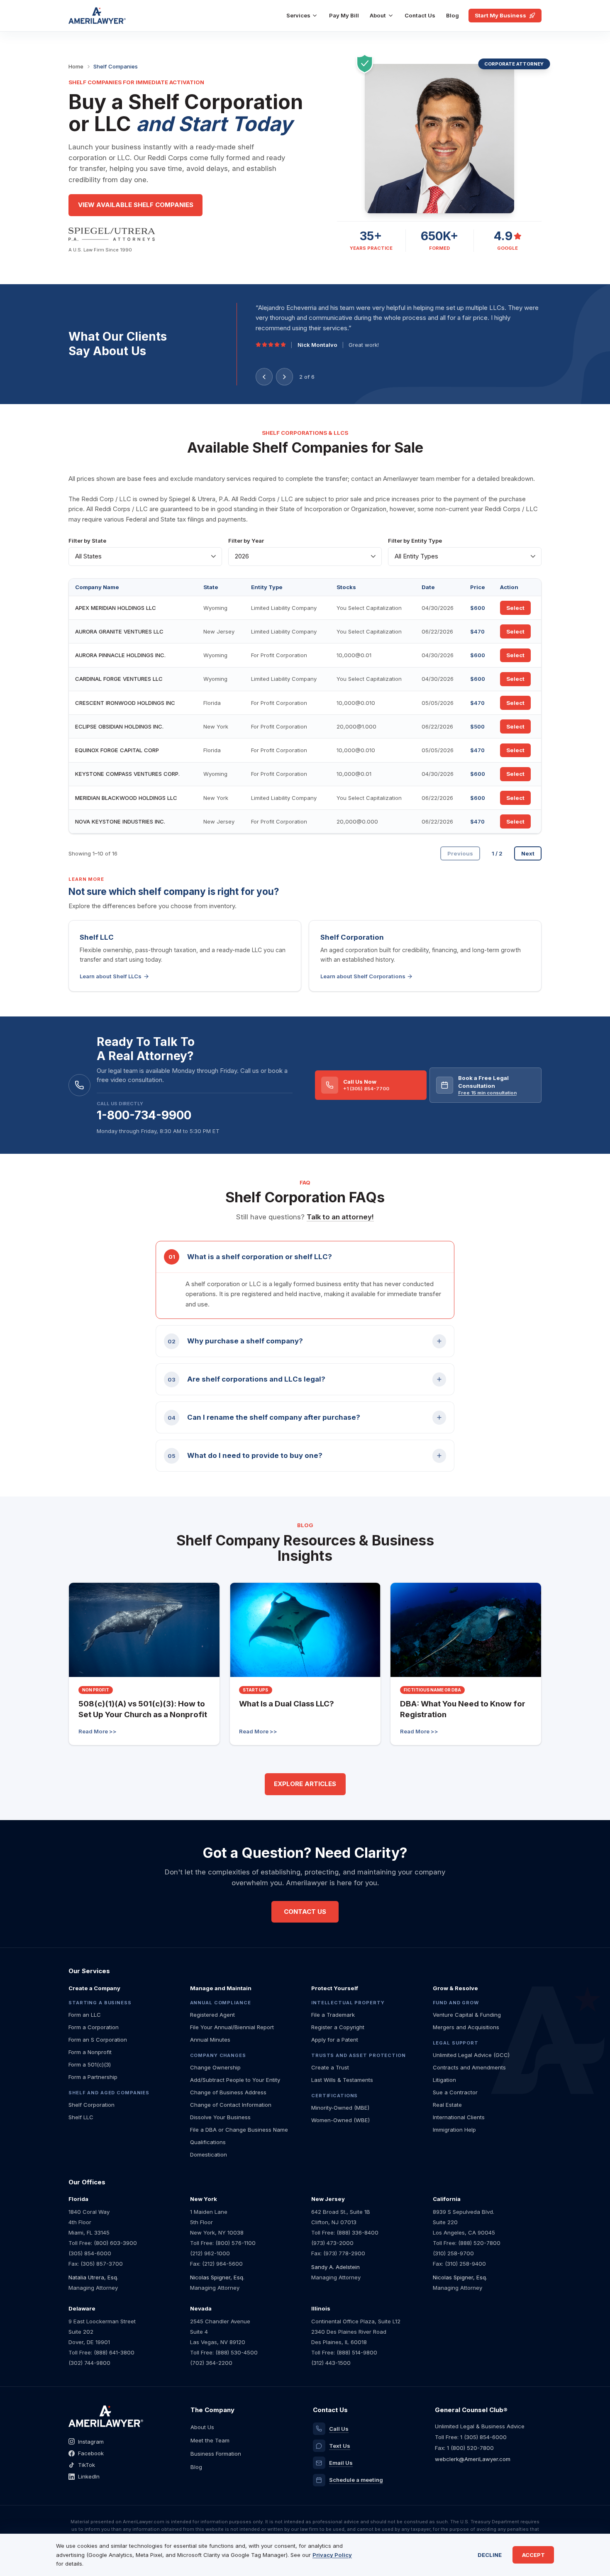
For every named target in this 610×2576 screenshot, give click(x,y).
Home (76, 66)
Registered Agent (212, 2015)
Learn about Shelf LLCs (111, 976)
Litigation (444, 2080)
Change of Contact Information (231, 2105)
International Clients (459, 2117)
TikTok (87, 2465)
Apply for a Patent (335, 2040)
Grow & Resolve (455, 1988)
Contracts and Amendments (469, 2067)
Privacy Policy (332, 2555)
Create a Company (94, 1988)
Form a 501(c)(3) (90, 2064)
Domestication (209, 2154)
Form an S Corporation (98, 2040)
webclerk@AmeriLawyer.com (473, 2459)
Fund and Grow (456, 2003)
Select (515, 608)
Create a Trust (330, 2067)
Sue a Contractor (455, 2092)
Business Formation (216, 2454)
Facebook (91, 2453)
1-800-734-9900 (144, 1115)
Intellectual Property (348, 2003)
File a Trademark (333, 2015)
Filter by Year (246, 541)
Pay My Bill (344, 15)
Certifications (334, 2096)
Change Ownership (215, 2067)
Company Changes (218, 2055)
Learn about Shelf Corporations (363, 976)
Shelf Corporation (91, 2105)
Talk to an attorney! (340, 1217)
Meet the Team (210, 2440)
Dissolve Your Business (220, 2117)
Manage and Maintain (221, 1988)
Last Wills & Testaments (342, 2080)
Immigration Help (454, 2130)
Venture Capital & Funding (467, 2015)
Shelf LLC (81, 2117)
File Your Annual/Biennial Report (232, 2027)
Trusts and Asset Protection (359, 2055)
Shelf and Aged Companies (109, 2093)
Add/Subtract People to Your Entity (235, 2080)
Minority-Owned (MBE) (340, 2108)
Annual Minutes (210, 2040)
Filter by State (87, 541)
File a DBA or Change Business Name (239, 2130)
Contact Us (420, 15)
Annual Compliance (221, 2003)
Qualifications (208, 2142)
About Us (202, 2427)
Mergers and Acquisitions (466, 2027)
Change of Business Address (228, 2092)
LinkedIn (89, 2476)
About (378, 15)
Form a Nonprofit (90, 2052)
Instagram (91, 2442)
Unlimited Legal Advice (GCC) (471, 2055)
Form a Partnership (93, 2077)
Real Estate (447, 2105)
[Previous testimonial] (264, 377)
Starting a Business (100, 2003)
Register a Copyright (338, 2027)
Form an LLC (85, 2015)
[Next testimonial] (284, 377)
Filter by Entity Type (415, 541)
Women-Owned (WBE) (340, 2120)
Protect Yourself (335, 1988)
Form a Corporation (94, 2027)
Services (298, 15)
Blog (453, 15)
